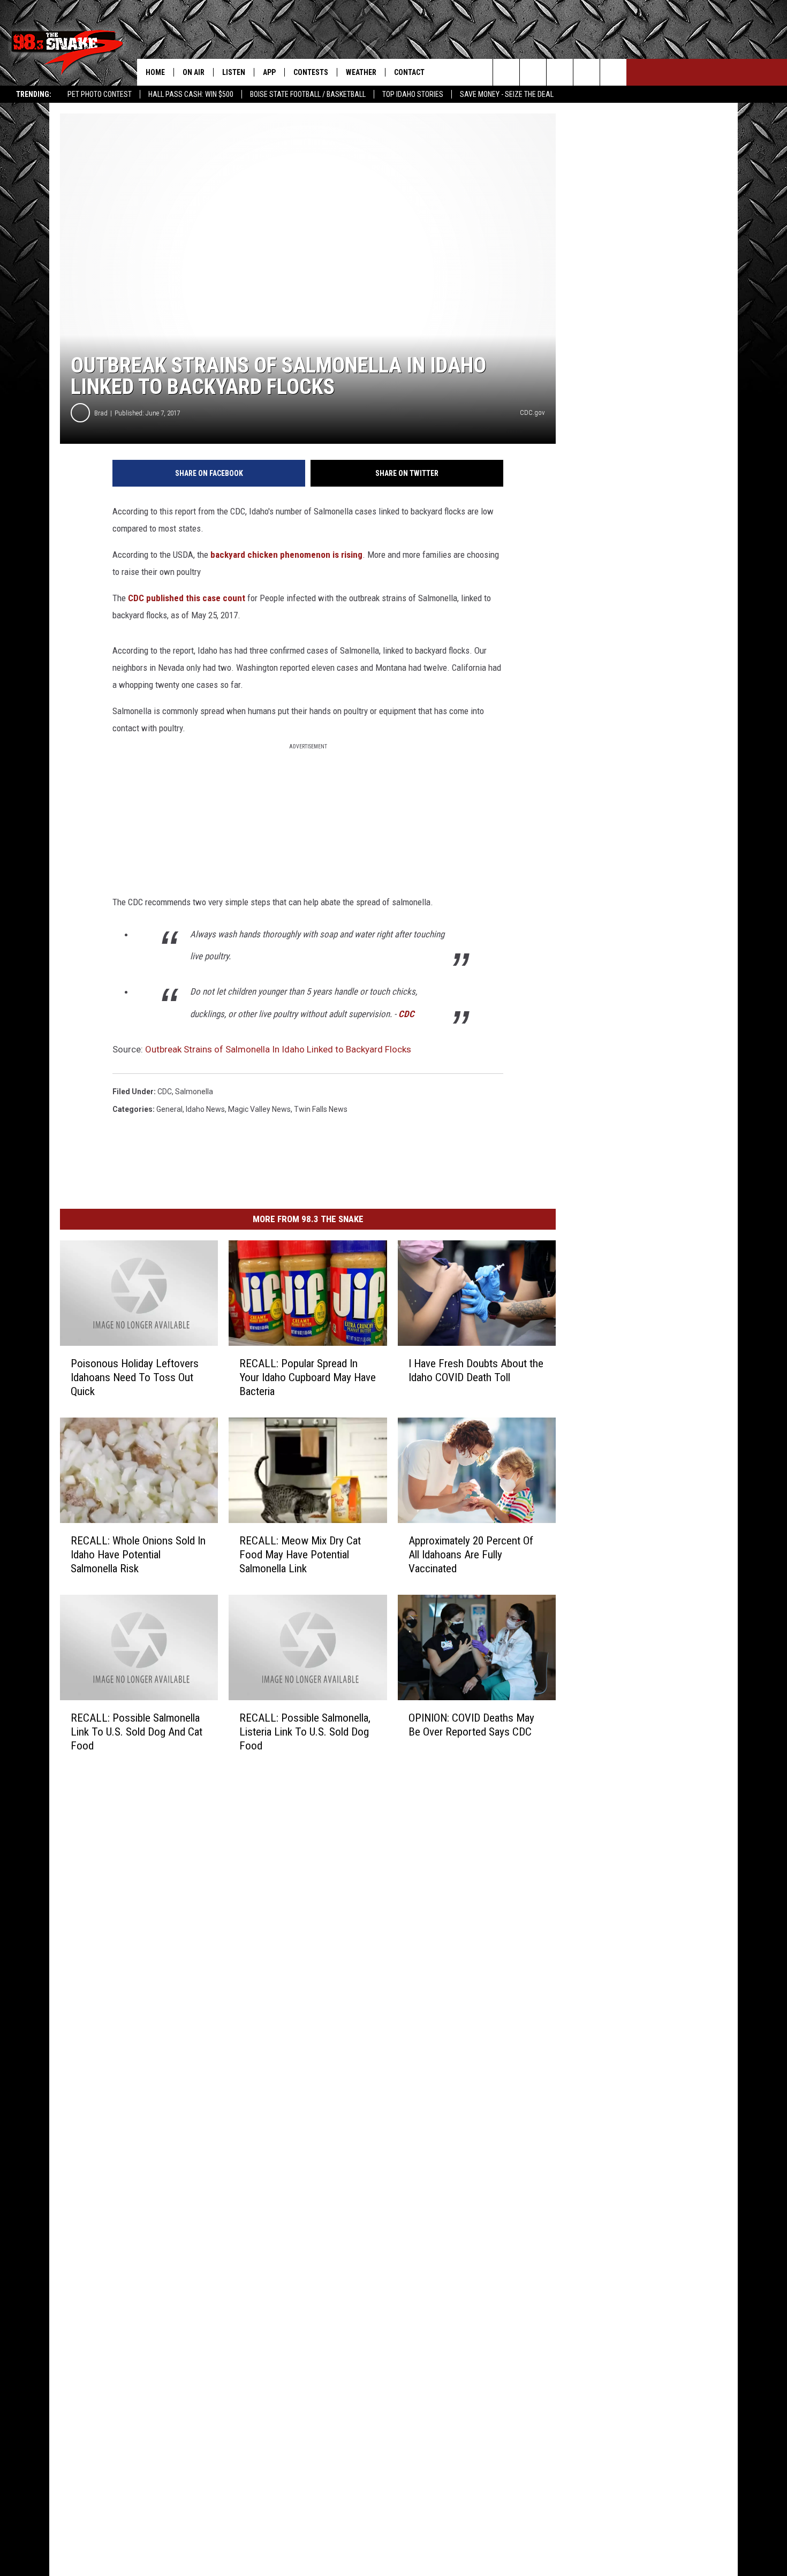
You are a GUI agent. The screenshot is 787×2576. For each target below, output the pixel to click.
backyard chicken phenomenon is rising (286, 555)
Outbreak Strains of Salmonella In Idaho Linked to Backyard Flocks (278, 1049)
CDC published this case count (187, 598)
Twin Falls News (321, 1109)
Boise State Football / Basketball (308, 94)
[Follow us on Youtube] (613, 72)
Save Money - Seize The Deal (507, 94)
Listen (234, 72)
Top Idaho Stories (413, 94)
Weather (361, 72)
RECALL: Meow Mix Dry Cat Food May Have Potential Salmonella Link (300, 1555)
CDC (406, 1014)
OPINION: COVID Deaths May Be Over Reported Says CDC (471, 1725)
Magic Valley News (259, 1109)
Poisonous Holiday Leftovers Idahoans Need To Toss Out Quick (135, 1377)
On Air (194, 72)
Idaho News (205, 1109)
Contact (409, 72)
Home (155, 72)
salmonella (194, 1092)
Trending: (34, 94)
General (169, 1109)
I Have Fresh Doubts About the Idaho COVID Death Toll (476, 1370)
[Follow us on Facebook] (560, 72)
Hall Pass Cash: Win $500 (191, 94)
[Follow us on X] (587, 72)
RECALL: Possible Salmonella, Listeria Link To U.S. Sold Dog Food (305, 1732)
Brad (101, 413)
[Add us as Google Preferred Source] (533, 72)
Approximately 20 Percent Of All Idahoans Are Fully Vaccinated (471, 1555)
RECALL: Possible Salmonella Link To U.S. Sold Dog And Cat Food (137, 1732)
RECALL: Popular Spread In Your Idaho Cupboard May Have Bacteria (308, 1377)
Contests (311, 72)
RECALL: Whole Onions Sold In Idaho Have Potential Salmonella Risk (138, 1555)
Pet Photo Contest (100, 94)
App (269, 72)
